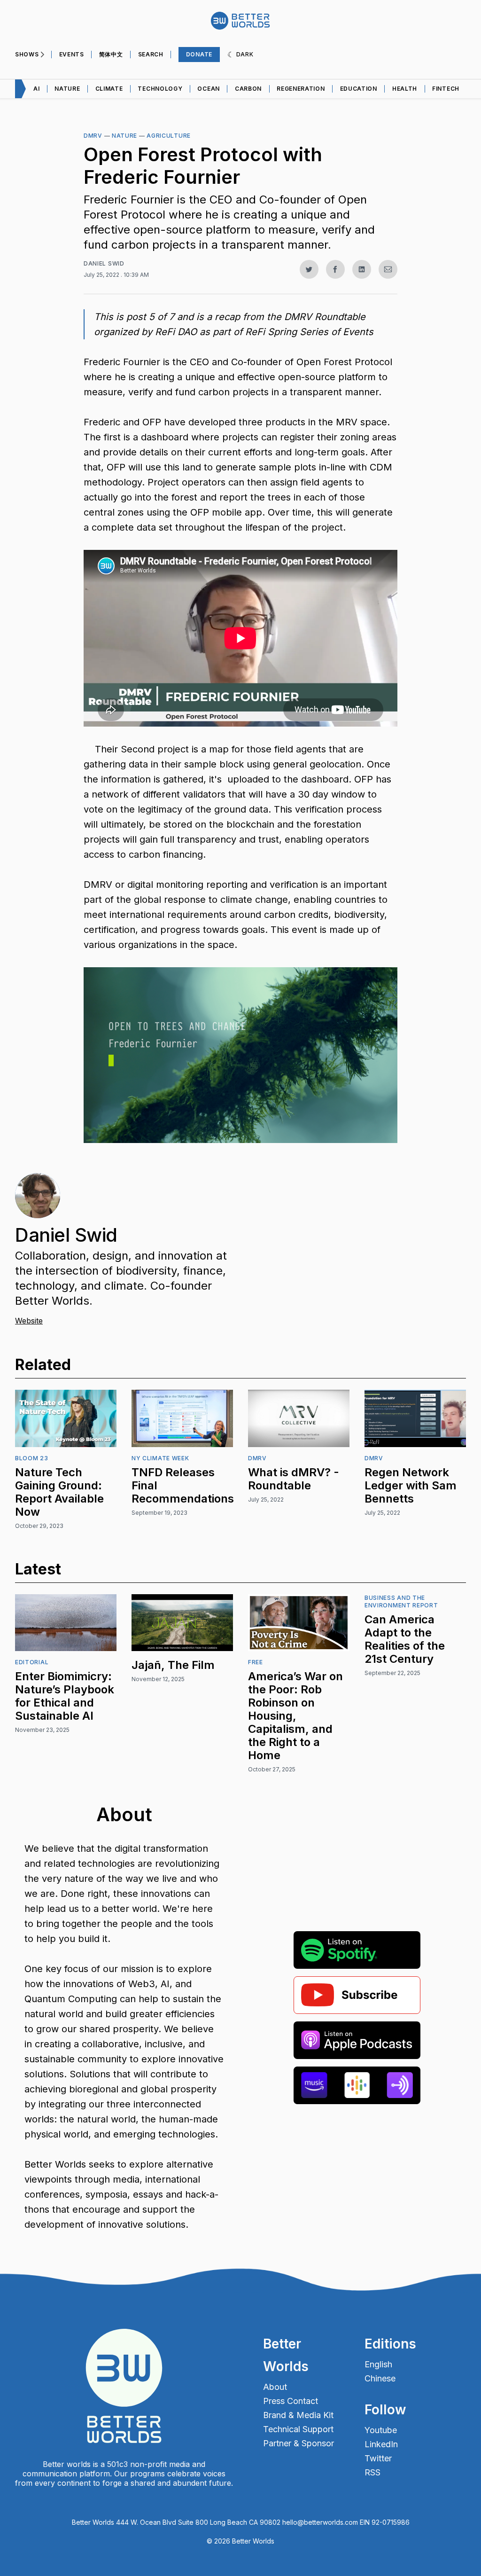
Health (405, 89)
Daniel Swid (104, 263)
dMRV (93, 136)
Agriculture (169, 136)
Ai (36, 89)
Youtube (381, 2430)
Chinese (380, 2379)
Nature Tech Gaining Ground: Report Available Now (59, 1492)
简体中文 (111, 54)
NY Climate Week (160, 1458)
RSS (372, 2473)
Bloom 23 (32, 1458)
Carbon (248, 89)
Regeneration (301, 89)
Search (151, 54)
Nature (67, 89)
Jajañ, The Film (173, 1665)
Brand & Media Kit (298, 2415)
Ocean (209, 89)
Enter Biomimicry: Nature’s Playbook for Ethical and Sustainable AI (65, 1696)
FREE (256, 1662)
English (378, 2365)
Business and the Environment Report (401, 1601)
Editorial (32, 1662)
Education (359, 89)
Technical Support (298, 2429)
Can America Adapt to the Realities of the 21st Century (405, 1639)
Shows (27, 54)
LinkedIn (381, 2444)
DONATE (199, 54)
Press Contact (291, 2401)
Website (29, 1321)
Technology (160, 89)
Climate (109, 89)
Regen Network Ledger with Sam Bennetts (411, 1485)
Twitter (378, 2459)
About (275, 2387)
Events (72, 54)
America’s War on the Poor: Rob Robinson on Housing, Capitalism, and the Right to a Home (295, 1716)
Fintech (446, 89)
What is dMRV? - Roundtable (294, 1479)
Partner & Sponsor (299, 2443)
